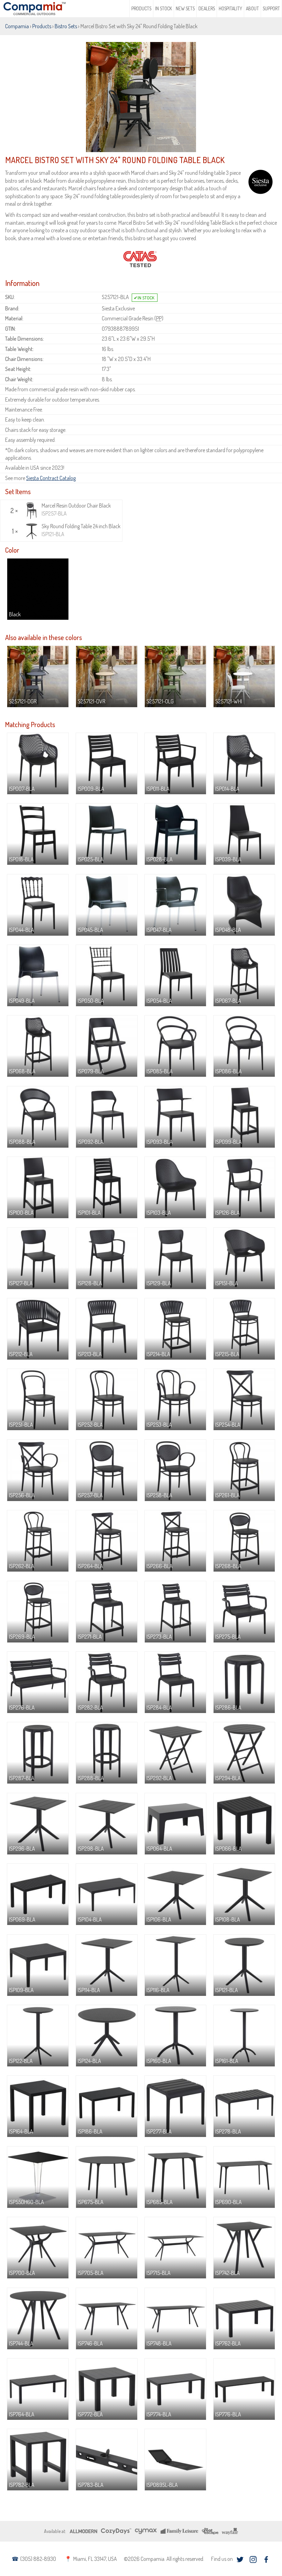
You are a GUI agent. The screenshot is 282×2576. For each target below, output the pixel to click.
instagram (253, 2560)
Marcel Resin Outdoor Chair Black (76, 509)
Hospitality (230, 8)
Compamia (17, 26)
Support (271, 8)
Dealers (207, 8)
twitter (240, 2560)
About (252, 8)
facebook (266, 2560)
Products (141, 8)
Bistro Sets (66, 26)
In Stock (164, 8)
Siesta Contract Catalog (51, 478)
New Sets (185, 8)
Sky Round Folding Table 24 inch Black (81, 530)
